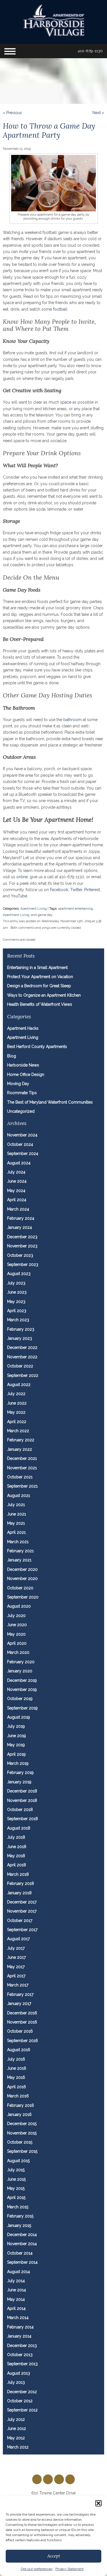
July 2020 (16, 1616)
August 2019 (19, 1717)
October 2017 (20, 1921)
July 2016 (16, 2059)
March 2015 (18, 2207)
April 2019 (16, 1754)
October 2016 (20, 2031)
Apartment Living (34, 908)
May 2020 (16, 1634)
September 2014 (22, 2262)
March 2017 (18, 1985)
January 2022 (20, 1449)
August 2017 (18, 1939)
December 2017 (22, 1902)
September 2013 (22, 2364)
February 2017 (20, 1994)
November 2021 (22, 1468)
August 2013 (19, 2373)
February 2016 (21, 2105)
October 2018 (20, 1810)
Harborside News (23, 1065)
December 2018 (22, 1791)
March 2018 (18, 1874)
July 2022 (16, 1394)
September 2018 (23, 1819)
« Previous (12, 113)
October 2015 (20, 2142)
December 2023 (22, 1237)
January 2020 (20, 1671)
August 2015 (18, 2161)
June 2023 (17, 1292)
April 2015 (16, 2197)
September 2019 (22, 1708)
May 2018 (16, 1856)
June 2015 (16, 2179)
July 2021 (16, 1505)
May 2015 (16, 2188)
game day (45, 915)
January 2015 (19, 2225)
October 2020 (20, 1588)
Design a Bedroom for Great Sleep (39, 986)
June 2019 (17, 1736)
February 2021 (20, 1551)
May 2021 (16, 1523)
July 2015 (16, 2170)
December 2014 (22, 2235)
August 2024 (19, 1163)
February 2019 (20, 1772)
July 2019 (16, 1726)
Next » (98, 113)
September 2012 (22, 2410)
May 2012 (16, 2438)
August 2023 (19, 1274)
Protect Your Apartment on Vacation (40, 977)
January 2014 (19, 2336)
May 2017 (16, 1967)
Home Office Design (26, 1074)
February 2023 (21, 1329)
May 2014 (16, 2299)
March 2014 (18, 2318)
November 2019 (22, 1689)
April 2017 (16, 1976)
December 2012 (22, 2392)
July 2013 (16, 2382)
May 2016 (16, 2077)
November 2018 (22, 1800)
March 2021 (18, 1542)
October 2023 (20, 1255)
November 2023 (22, 1246)
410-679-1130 (90, 51)
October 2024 (20, 1144)
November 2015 (22, 2133)
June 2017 (16, 1957)
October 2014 (20, 2253)
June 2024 (17, 1181)
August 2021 (19, 1496)
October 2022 (20, 1366)
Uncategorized (21, 1111)
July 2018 (16, 1837)
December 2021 (22, 1458)
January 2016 (19, 2114)
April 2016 (17, 2087)
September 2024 (23, 1154)
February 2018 (21, 1883)
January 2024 (20, 1227)
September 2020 (23, 1597)
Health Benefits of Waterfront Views (40, 1004)
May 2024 (16, 1191)
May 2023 (16, 1302)
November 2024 (22, 1135)
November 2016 (22, 2022)
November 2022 (22, 1357)
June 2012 (17, 2429)
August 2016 (19, 2050)
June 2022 (17, 1403)
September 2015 (22, 2151)
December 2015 (22, 2124)
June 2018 (17, 1847)
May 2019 (16, 1745)
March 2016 (18, 2096)
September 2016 (23, 2041)
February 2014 (20, 2327)
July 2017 (16, 1948)
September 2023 (23, 1264)
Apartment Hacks (23, 1028)
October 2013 (20, 2355)
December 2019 (22, 1680)
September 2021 (22, 1486)
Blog (12, 1056)
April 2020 (17, 1643)
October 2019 (20, 1699)
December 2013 (22, 2346)
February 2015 (20, 2216)
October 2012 (20, 2401)
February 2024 (21, 1218)
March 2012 (18, 2447)
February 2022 (21, 1440)
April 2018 (17, 1865)
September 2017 (22, 1930)
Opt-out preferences (37, 2569)
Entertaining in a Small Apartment (37, 968)
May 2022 (16, 1412)
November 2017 (22, 1911)
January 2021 (19, 1560)
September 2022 (23, 1375)
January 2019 (19, 1782)
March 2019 (18, 1763)
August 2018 (19, 1828)
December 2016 (22, 2013)
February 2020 (21, 1662)
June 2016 (17, 2068)
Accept (54, 2556)
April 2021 (16, 1532)
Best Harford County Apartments (37, 1047)
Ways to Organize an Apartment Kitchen (44, 995)
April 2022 (17, 1422)
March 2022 (18, 1431)
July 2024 (16, 1172)
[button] (98, 2503)
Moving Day (18, 1084)
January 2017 (19, 2004)
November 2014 (22, 2244)
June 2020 (17, 1625)
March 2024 (18, 1209)
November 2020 (22, 1579)
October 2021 (20, 1477)
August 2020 (19, 1606)
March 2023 (18, 1320)
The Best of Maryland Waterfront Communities (50, 1102)
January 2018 (19, 1893)
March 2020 (18, 1652)
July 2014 (16, 2281)
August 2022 (19, 1385)
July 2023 (16, 1283)
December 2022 (22, 1347)
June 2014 (17, 2290)
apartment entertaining (76, 908)
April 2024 (17, 1200)
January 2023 (20, 1338)
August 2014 (19, 2272)
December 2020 (22, 1569)
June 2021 (17, 1514)
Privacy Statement (69, 2569)
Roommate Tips (22, 1093)
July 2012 (16, 2419)
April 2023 (17, 1311)
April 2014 (16, 2308)
